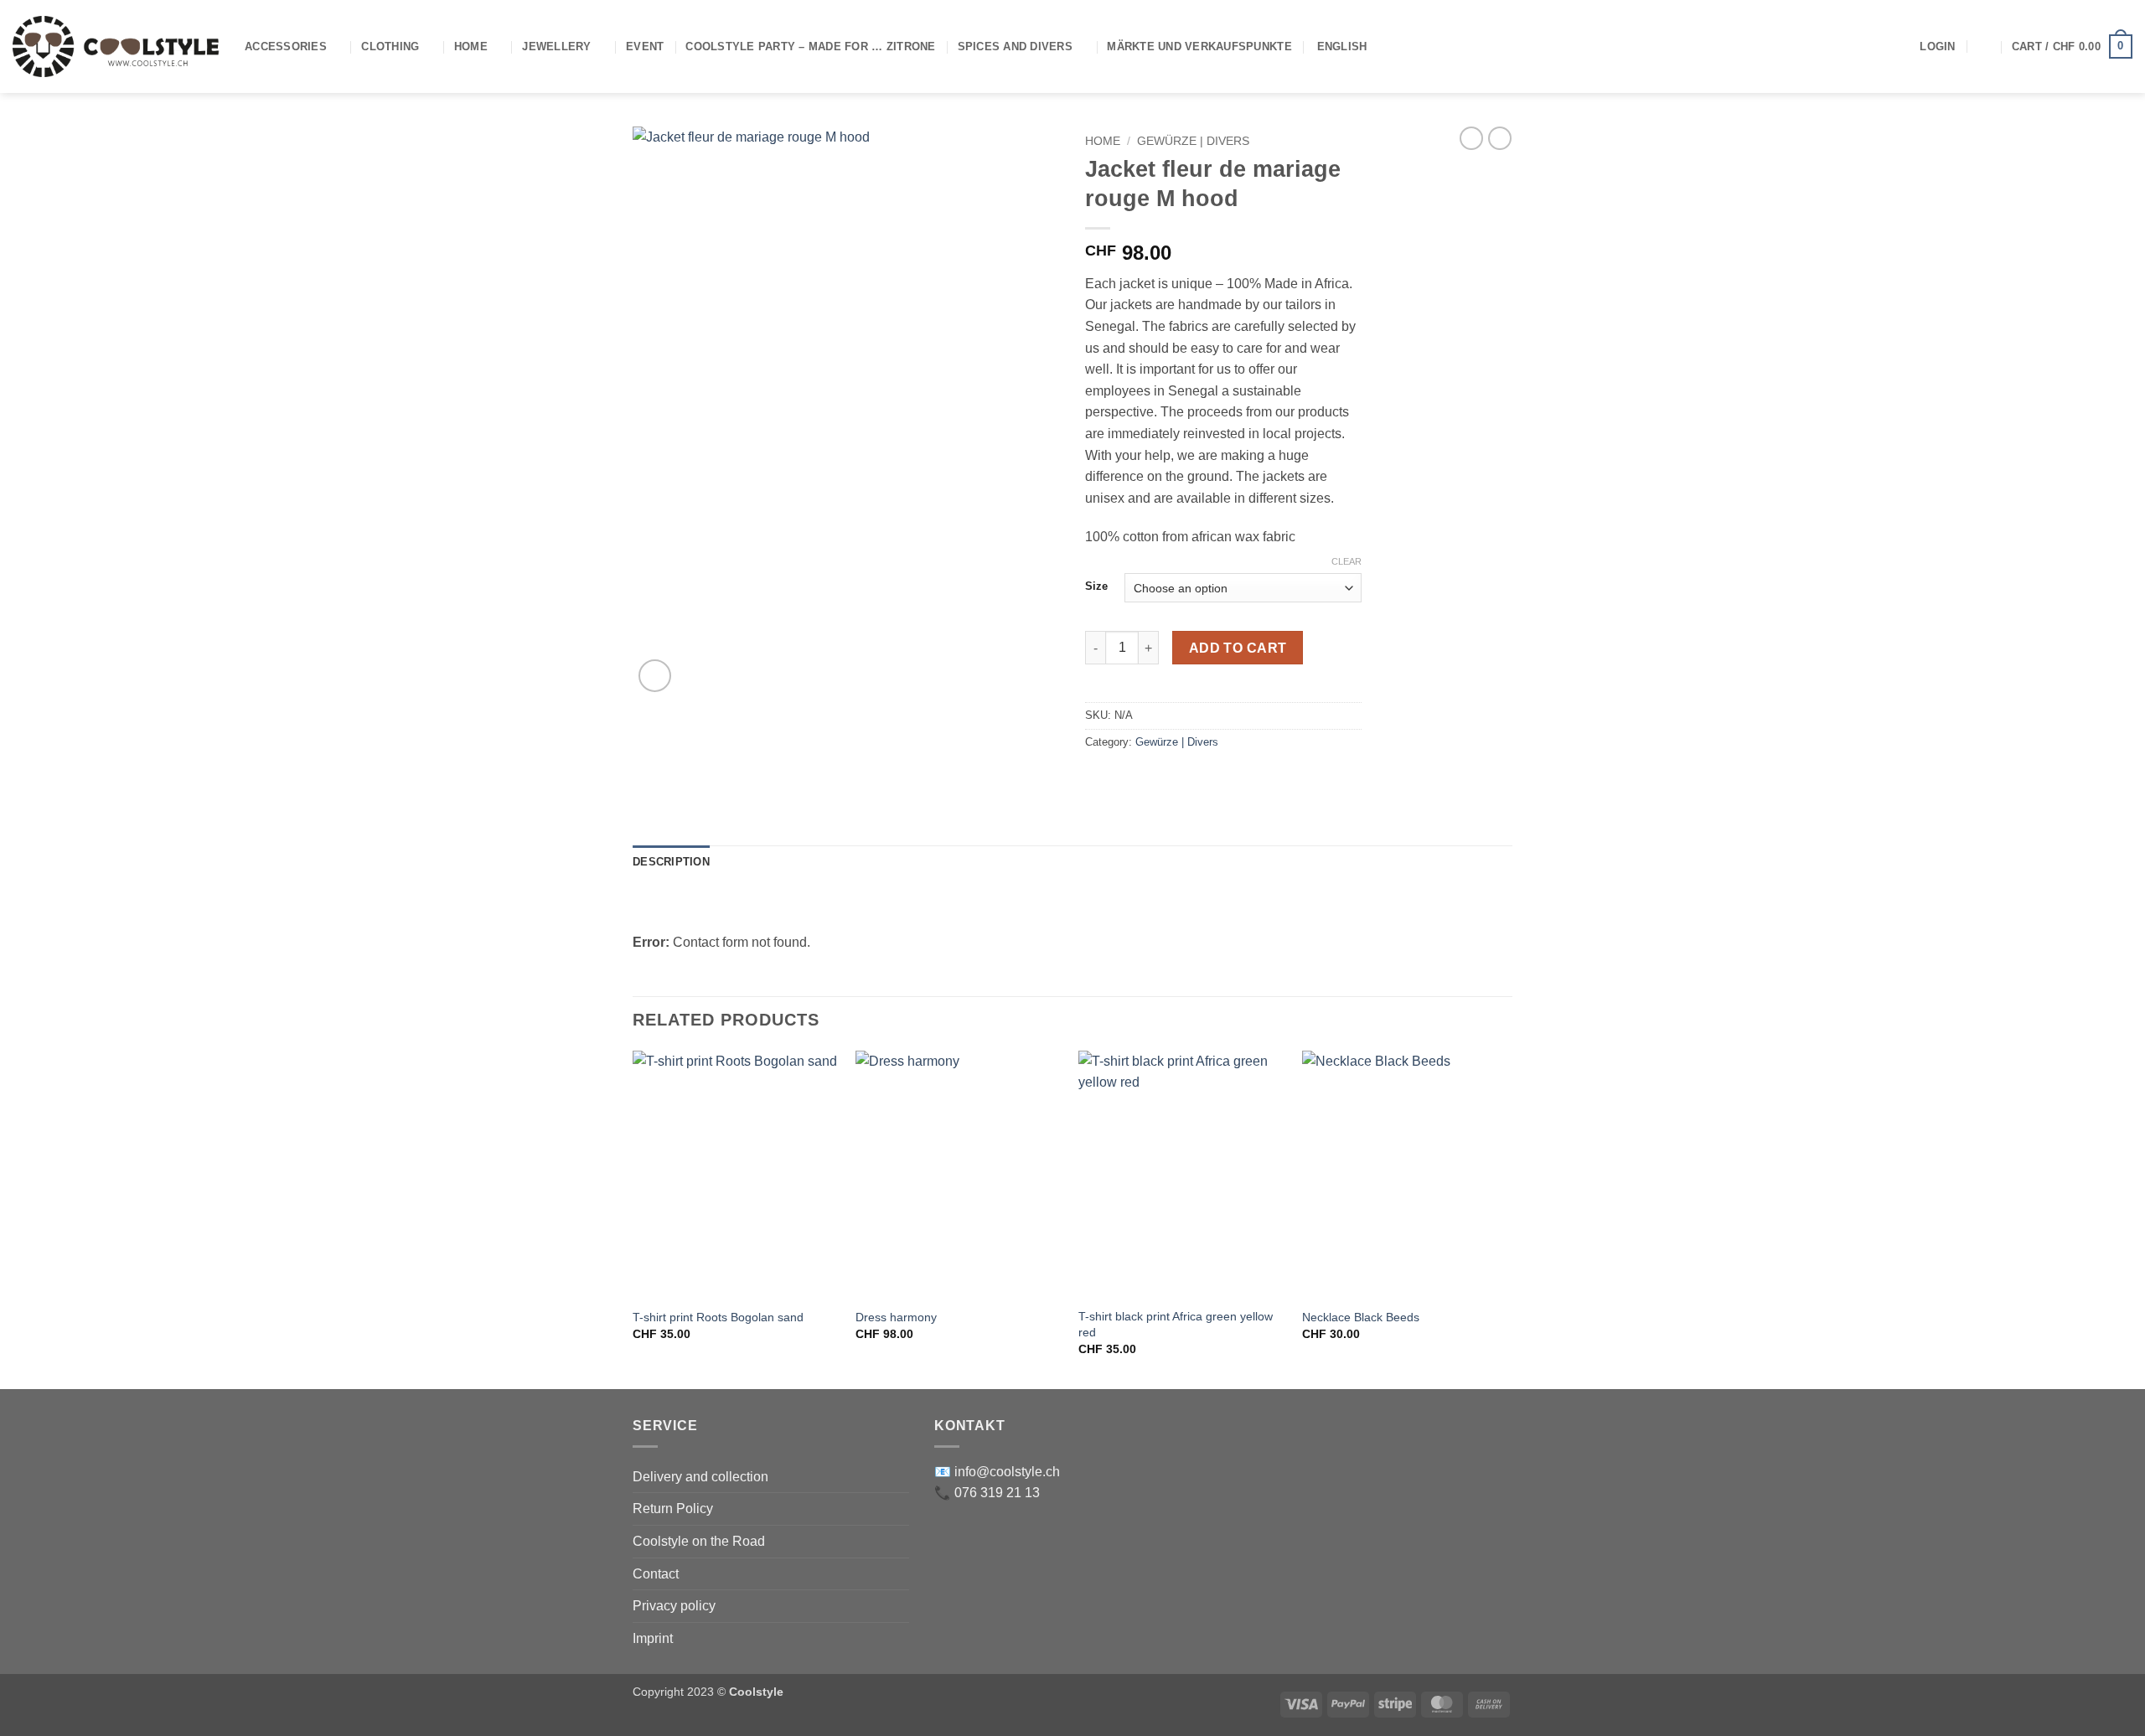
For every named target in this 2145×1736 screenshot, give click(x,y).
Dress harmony (896, 1317)
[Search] (1984, 46)
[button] (1937, 47)
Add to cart (1238, 648)
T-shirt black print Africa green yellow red (1176, 1324)
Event (645, 46)
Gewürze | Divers (1193, 141)
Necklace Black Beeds (1361, 1317)
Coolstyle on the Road (699, 1541)
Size (1096, 586)
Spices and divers (1015, 46)
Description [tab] (671, 862)
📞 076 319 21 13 (987, 1493)
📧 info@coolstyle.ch (997, 1472)
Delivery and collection (700, 1477)
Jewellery (556, 46)
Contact (656, 1574)
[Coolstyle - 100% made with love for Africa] (116, 46)
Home (471, 46)
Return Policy (673, 1509)
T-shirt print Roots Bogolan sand (718, 1317)
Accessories (286, 46)
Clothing (390, 46)
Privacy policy (674, 1606)
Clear (1346, 561)
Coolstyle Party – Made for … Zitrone (810, 46)
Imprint (653, 1638)
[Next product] (1471, 138)
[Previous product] (1500, 138)
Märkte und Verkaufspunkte (1199, 46)
